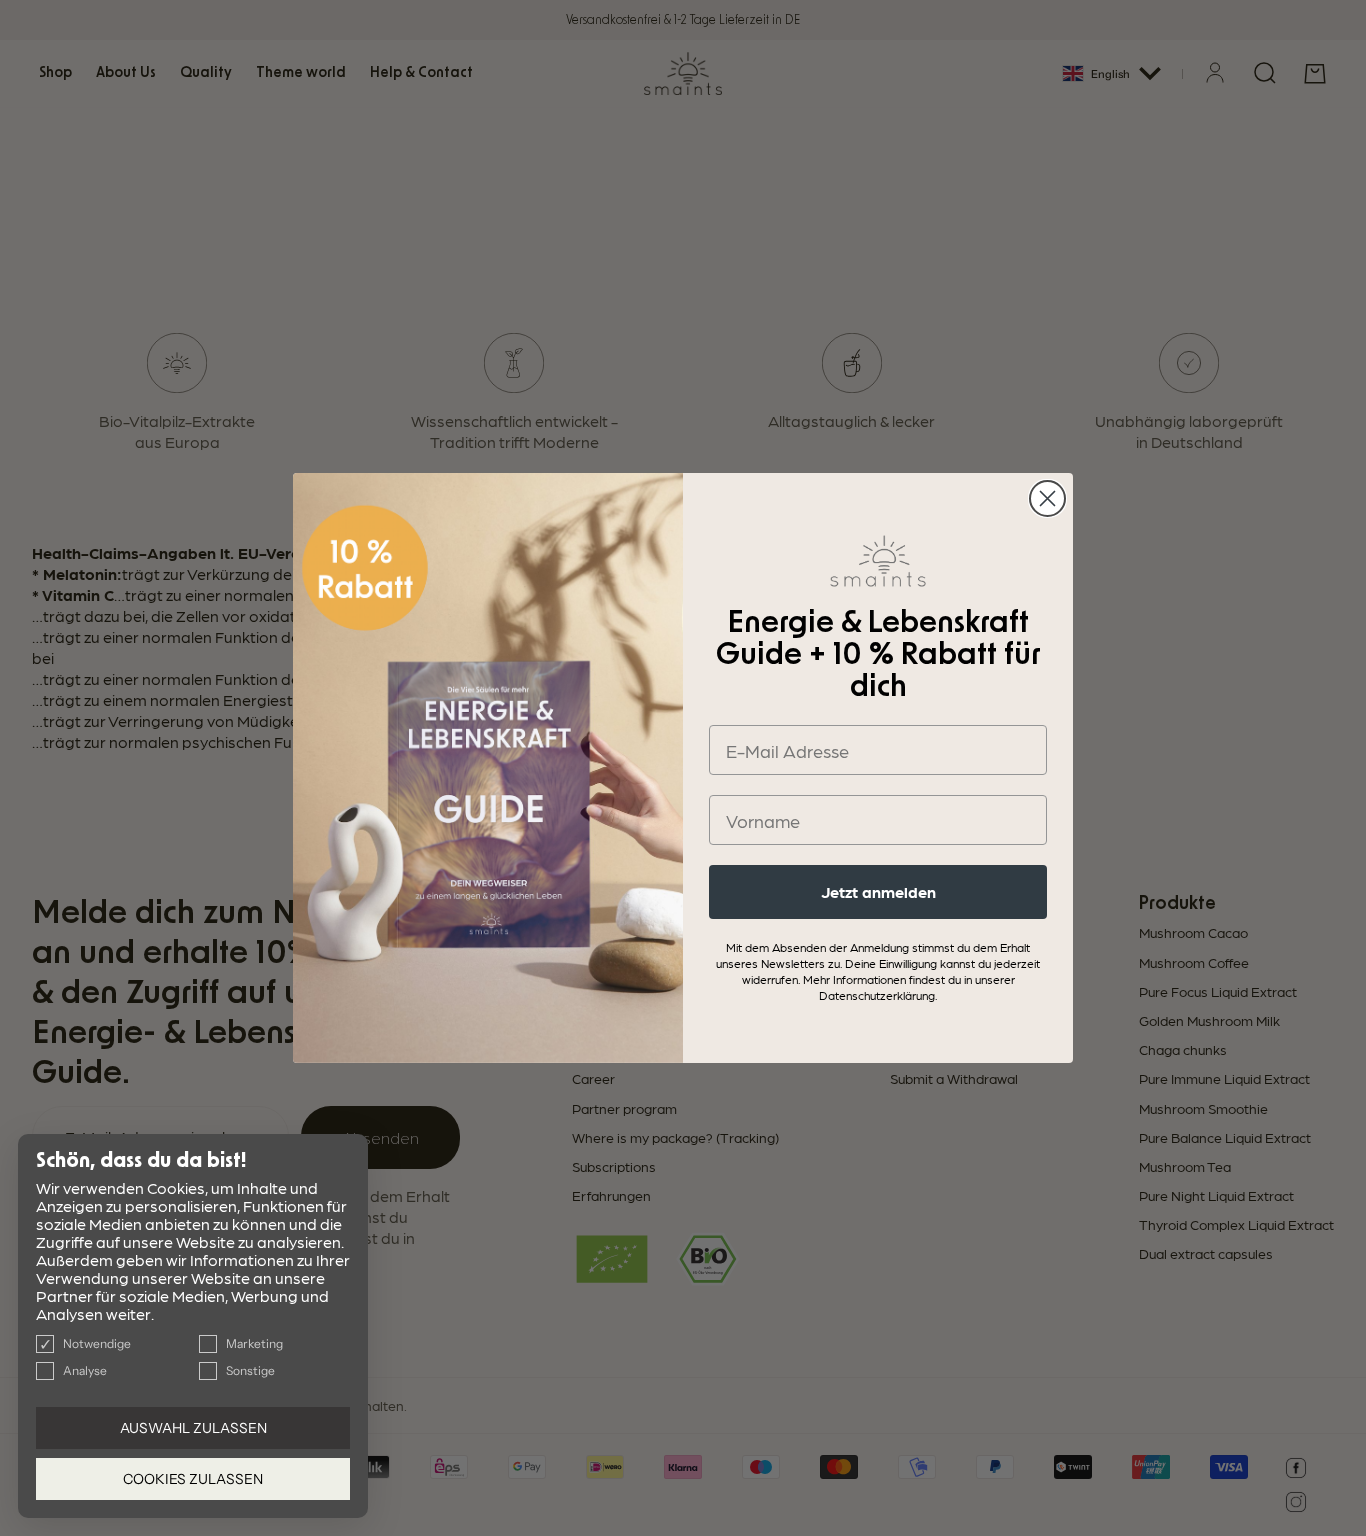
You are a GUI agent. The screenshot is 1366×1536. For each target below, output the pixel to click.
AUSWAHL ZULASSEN (193, 1428)
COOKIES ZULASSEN (193, 1479)
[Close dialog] (1047, 498)
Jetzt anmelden (878, 891)
